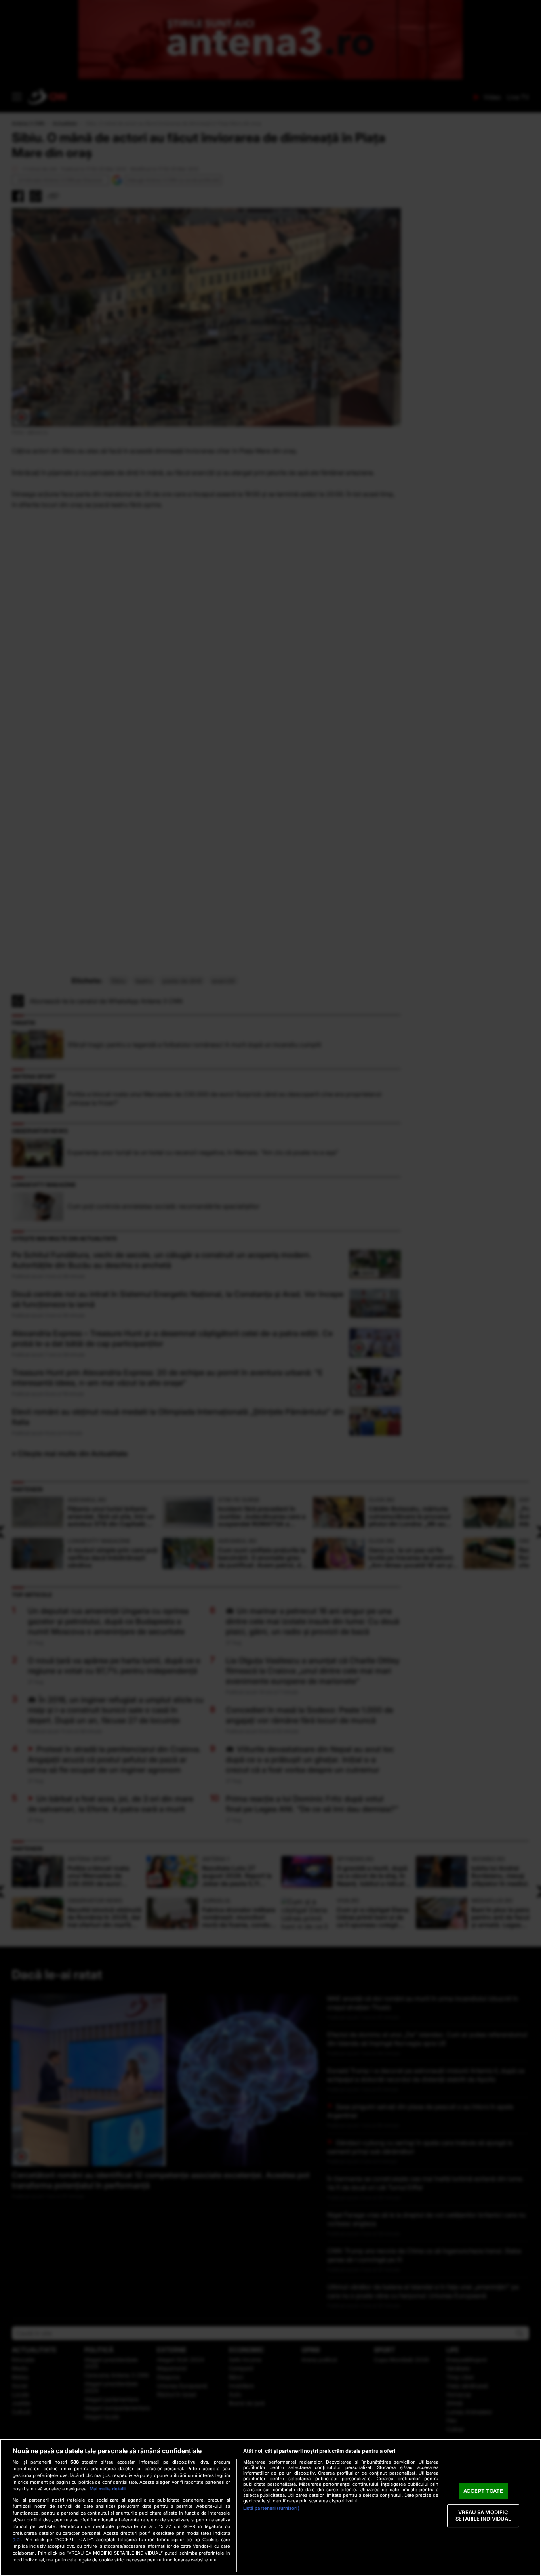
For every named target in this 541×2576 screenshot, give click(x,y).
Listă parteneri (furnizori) (271, 2508)
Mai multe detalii (108, 2489)
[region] (270, 2507)
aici (17, 2539)
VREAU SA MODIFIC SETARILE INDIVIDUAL (483, 2516)
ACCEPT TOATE (483, 2491)
